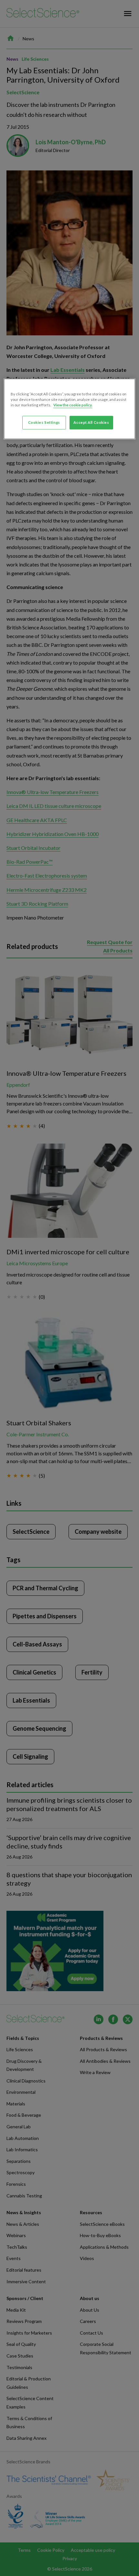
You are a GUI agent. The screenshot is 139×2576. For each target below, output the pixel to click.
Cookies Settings (44, 423)
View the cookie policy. (73, 405)
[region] (70, 409)
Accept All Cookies (91, 423)
